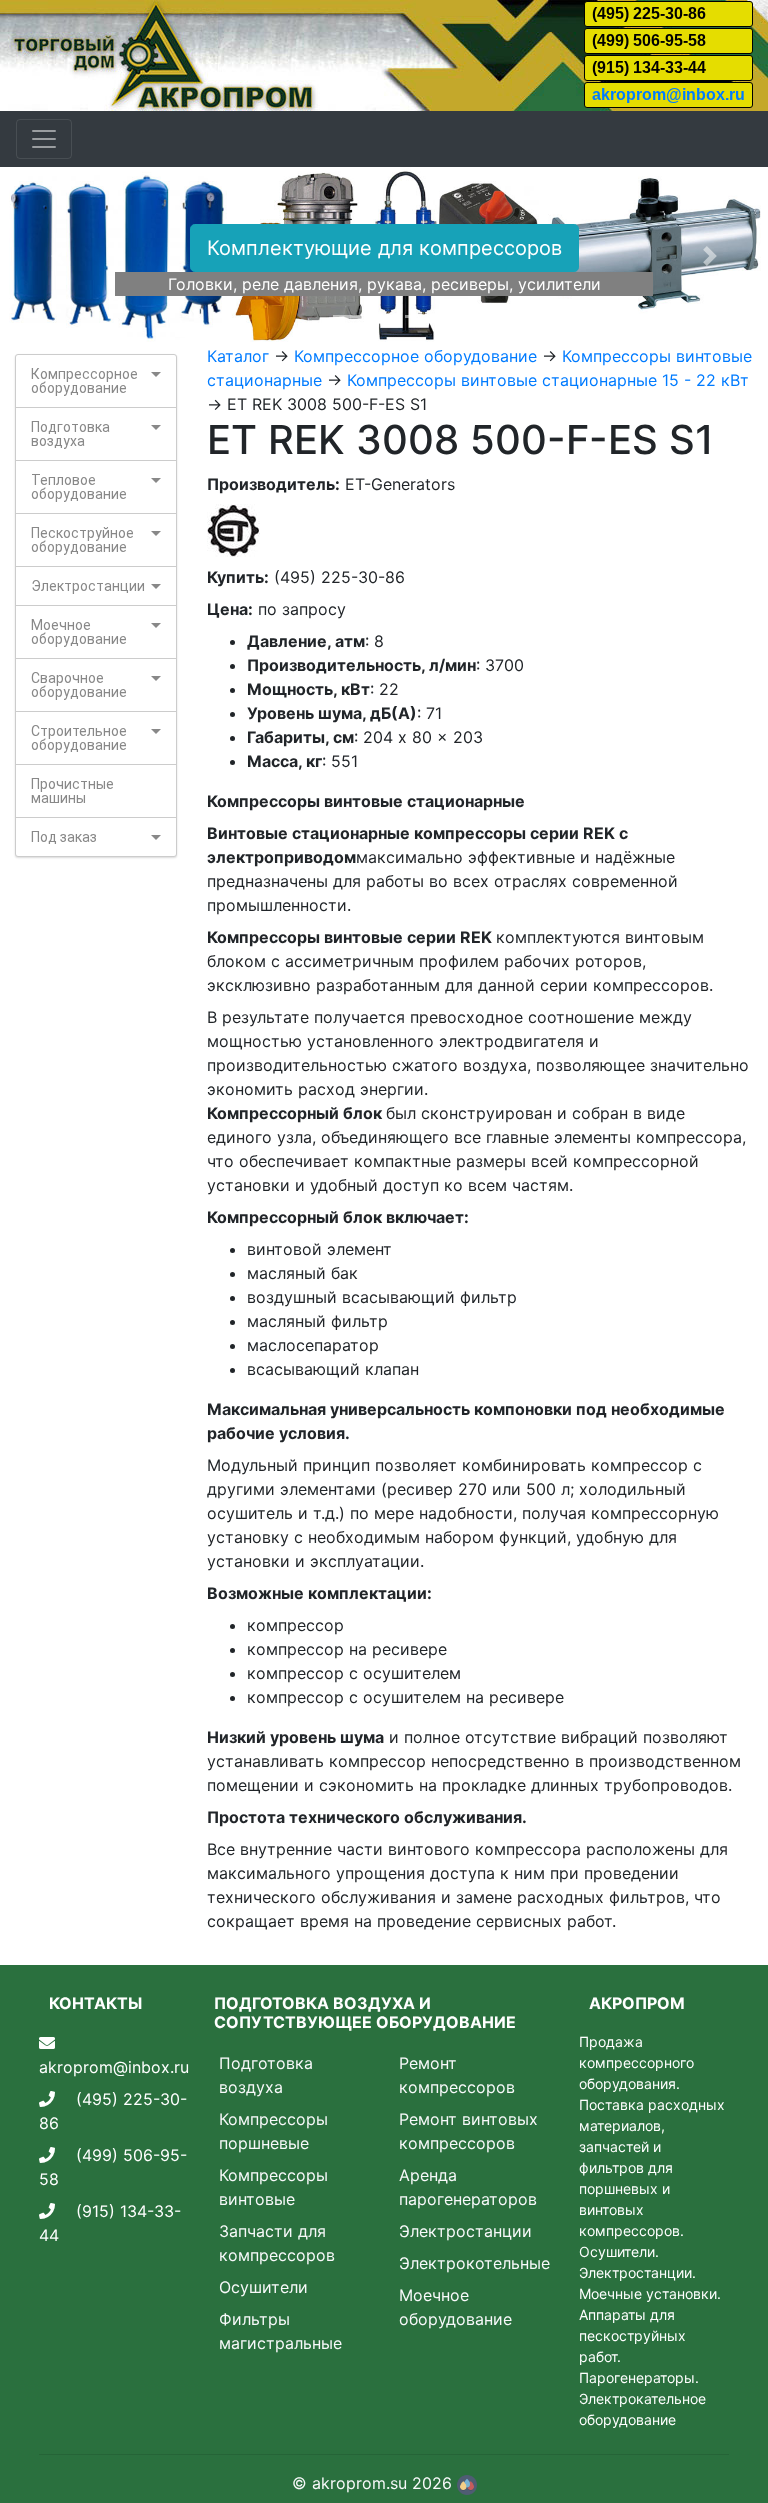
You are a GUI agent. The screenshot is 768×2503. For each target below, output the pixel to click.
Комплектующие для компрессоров (384, 248)
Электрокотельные (474, 2263)
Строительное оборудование (79, 738)
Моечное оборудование (79, 632)
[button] (57, 255)
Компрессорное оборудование (84, 381)
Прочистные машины (72, 791)
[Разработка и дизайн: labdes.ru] (467, 2483)
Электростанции (88, 586)
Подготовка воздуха (70, 434)
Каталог (238, 356)
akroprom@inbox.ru (668, 94)
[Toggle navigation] (44, 139)
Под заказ (64, 837)
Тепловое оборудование (79, 487)
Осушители (263, 2287)
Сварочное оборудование (79, 685)
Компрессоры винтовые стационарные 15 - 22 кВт (548, 380)
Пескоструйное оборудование (82, 540)
